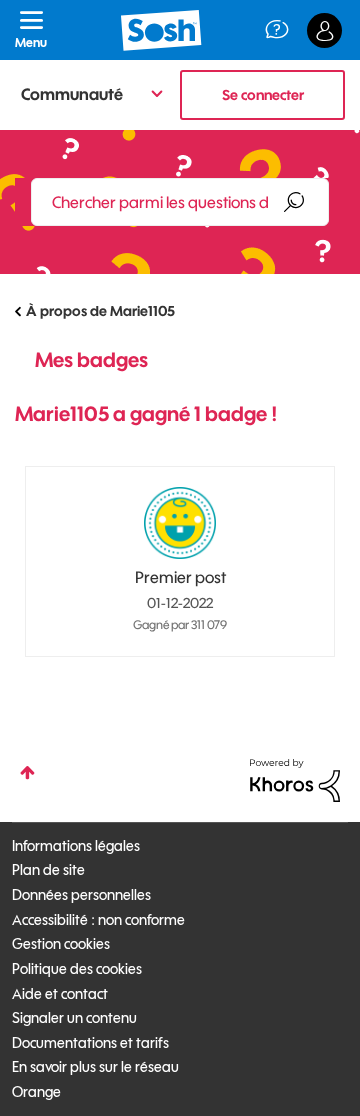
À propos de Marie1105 (100, 311)
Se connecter (263, 95)
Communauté (72, 94)
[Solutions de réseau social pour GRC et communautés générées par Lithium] (295, 779)
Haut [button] (27, 772)
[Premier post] (180, 523)
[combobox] (180, 202)
